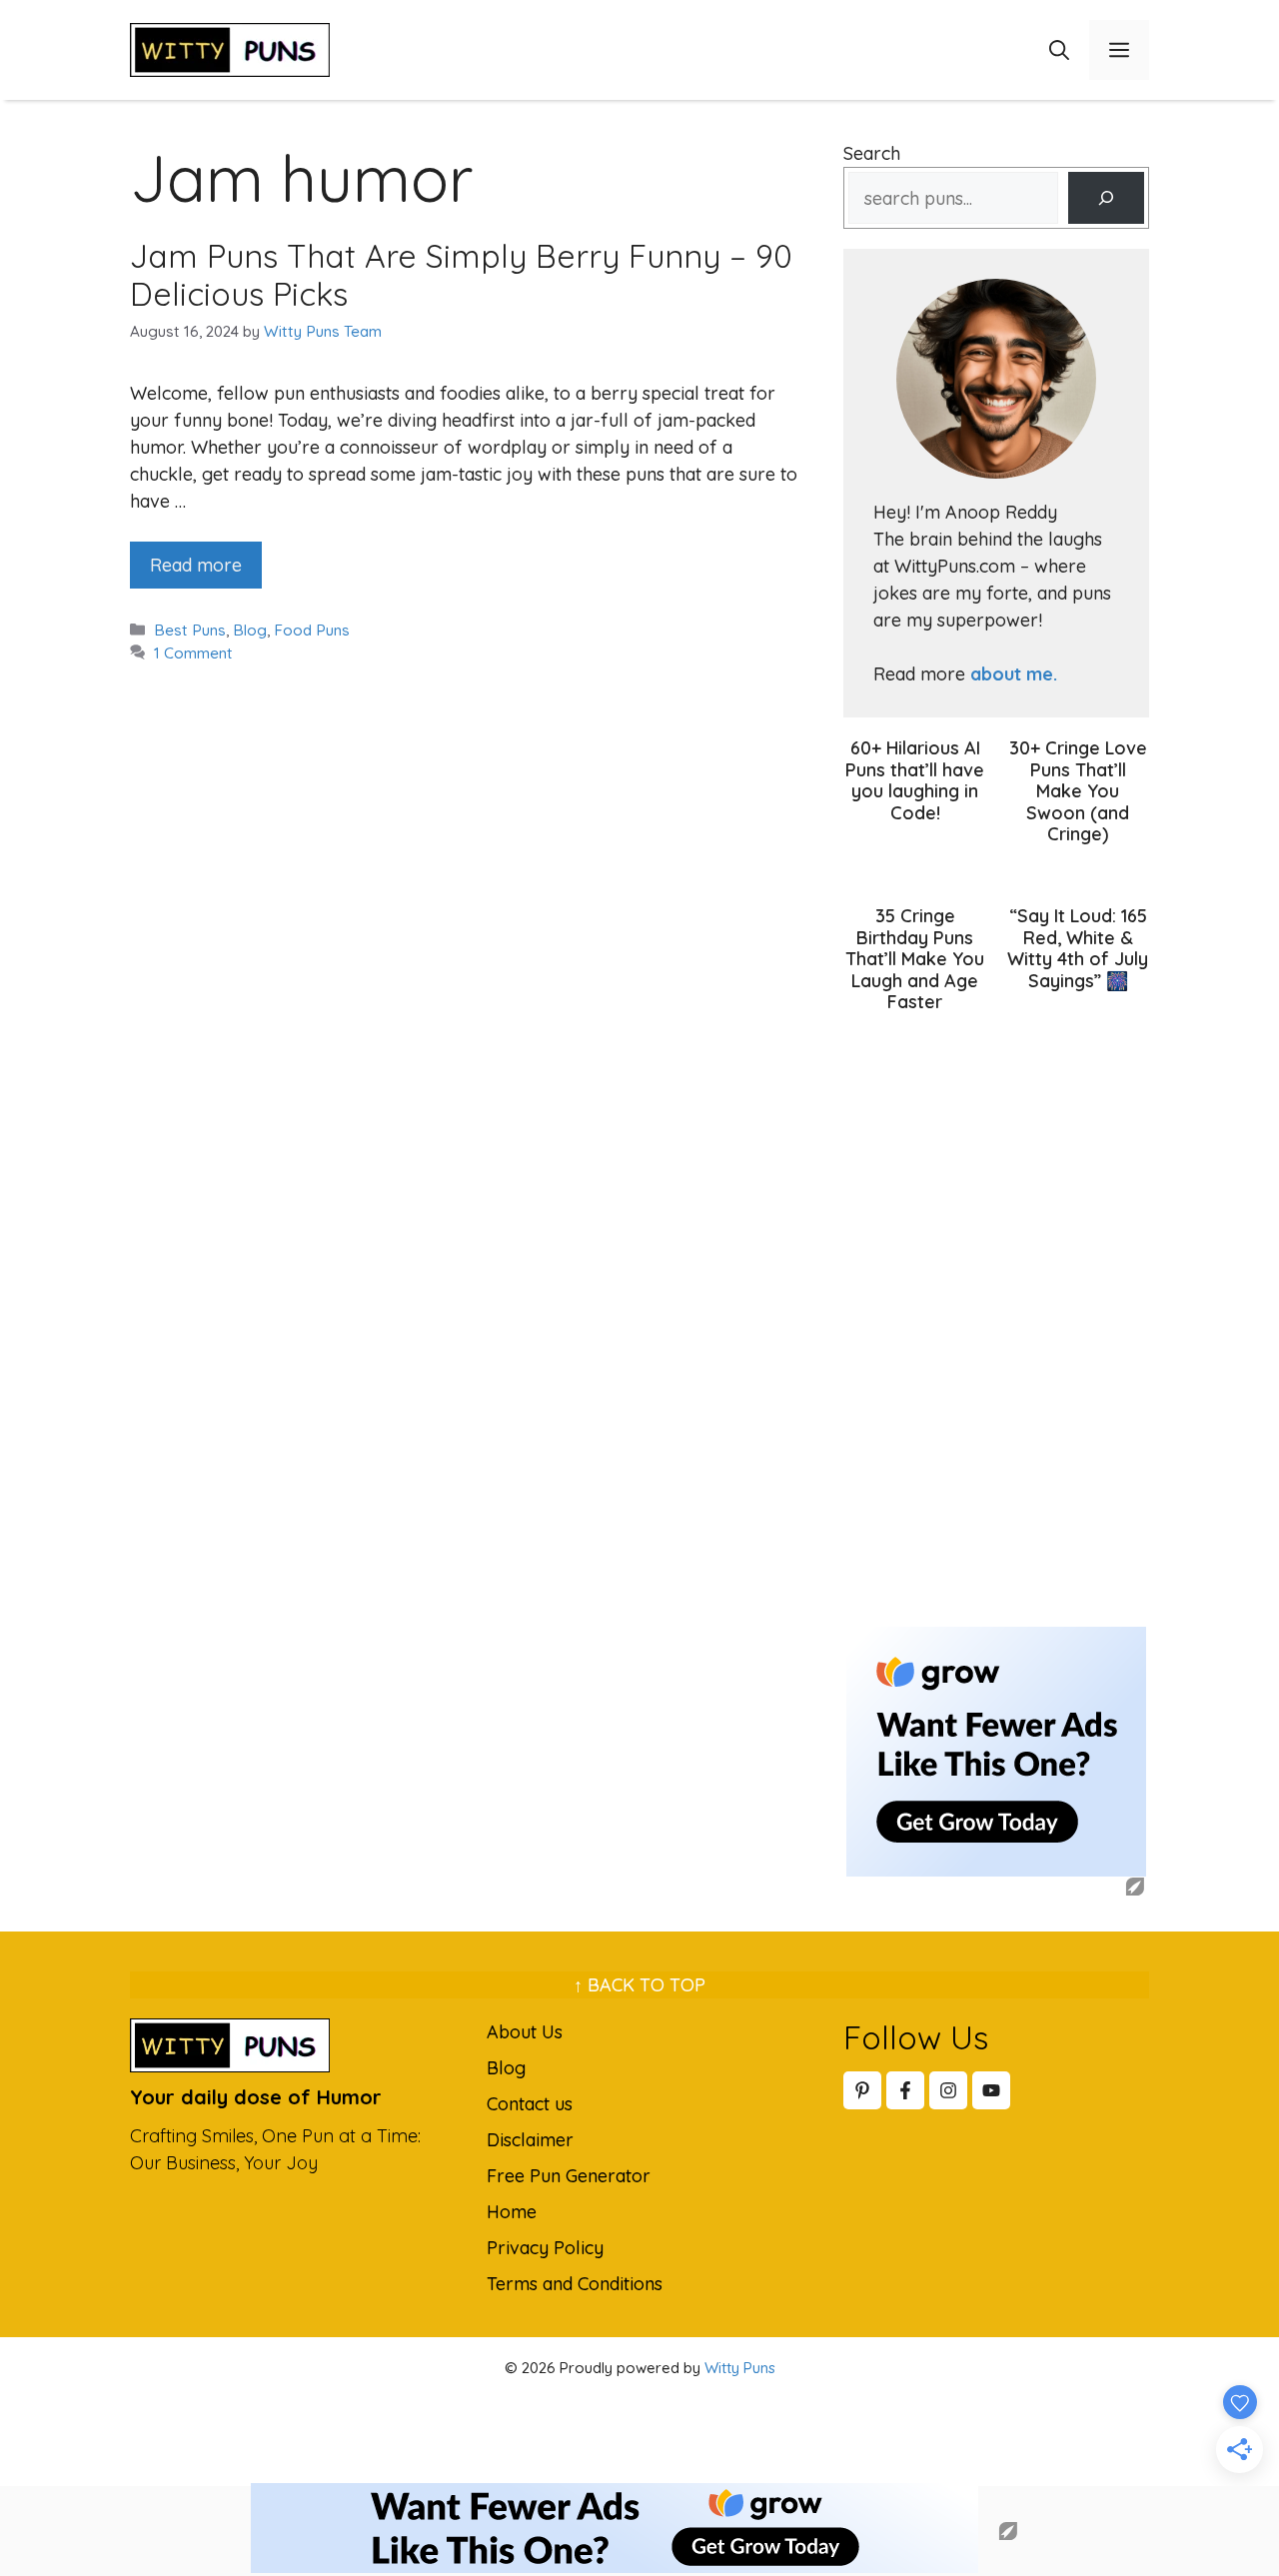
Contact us (530, 2104)
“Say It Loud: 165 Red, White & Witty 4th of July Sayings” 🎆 (1078, 948)
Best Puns (190, 630)
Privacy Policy (545, 2248)
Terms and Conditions (575, 2284)
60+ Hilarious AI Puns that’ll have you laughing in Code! (915, 780)
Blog (250, 630)
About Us (525, 2032)
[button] (1059, 50)
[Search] (1106, 198)
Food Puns (312, 630)
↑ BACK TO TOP (639, 1985)
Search (872, 153)
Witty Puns (740, 2368)
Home (512, 2212)
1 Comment (193, 653)
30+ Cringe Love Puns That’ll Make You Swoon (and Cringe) (1078, 791)
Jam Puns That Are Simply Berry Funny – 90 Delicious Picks (461, 275)
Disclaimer (530, 2140)
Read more (196, 565)
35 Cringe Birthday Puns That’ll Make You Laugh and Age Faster (915, 959)
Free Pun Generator (569, 2176)
